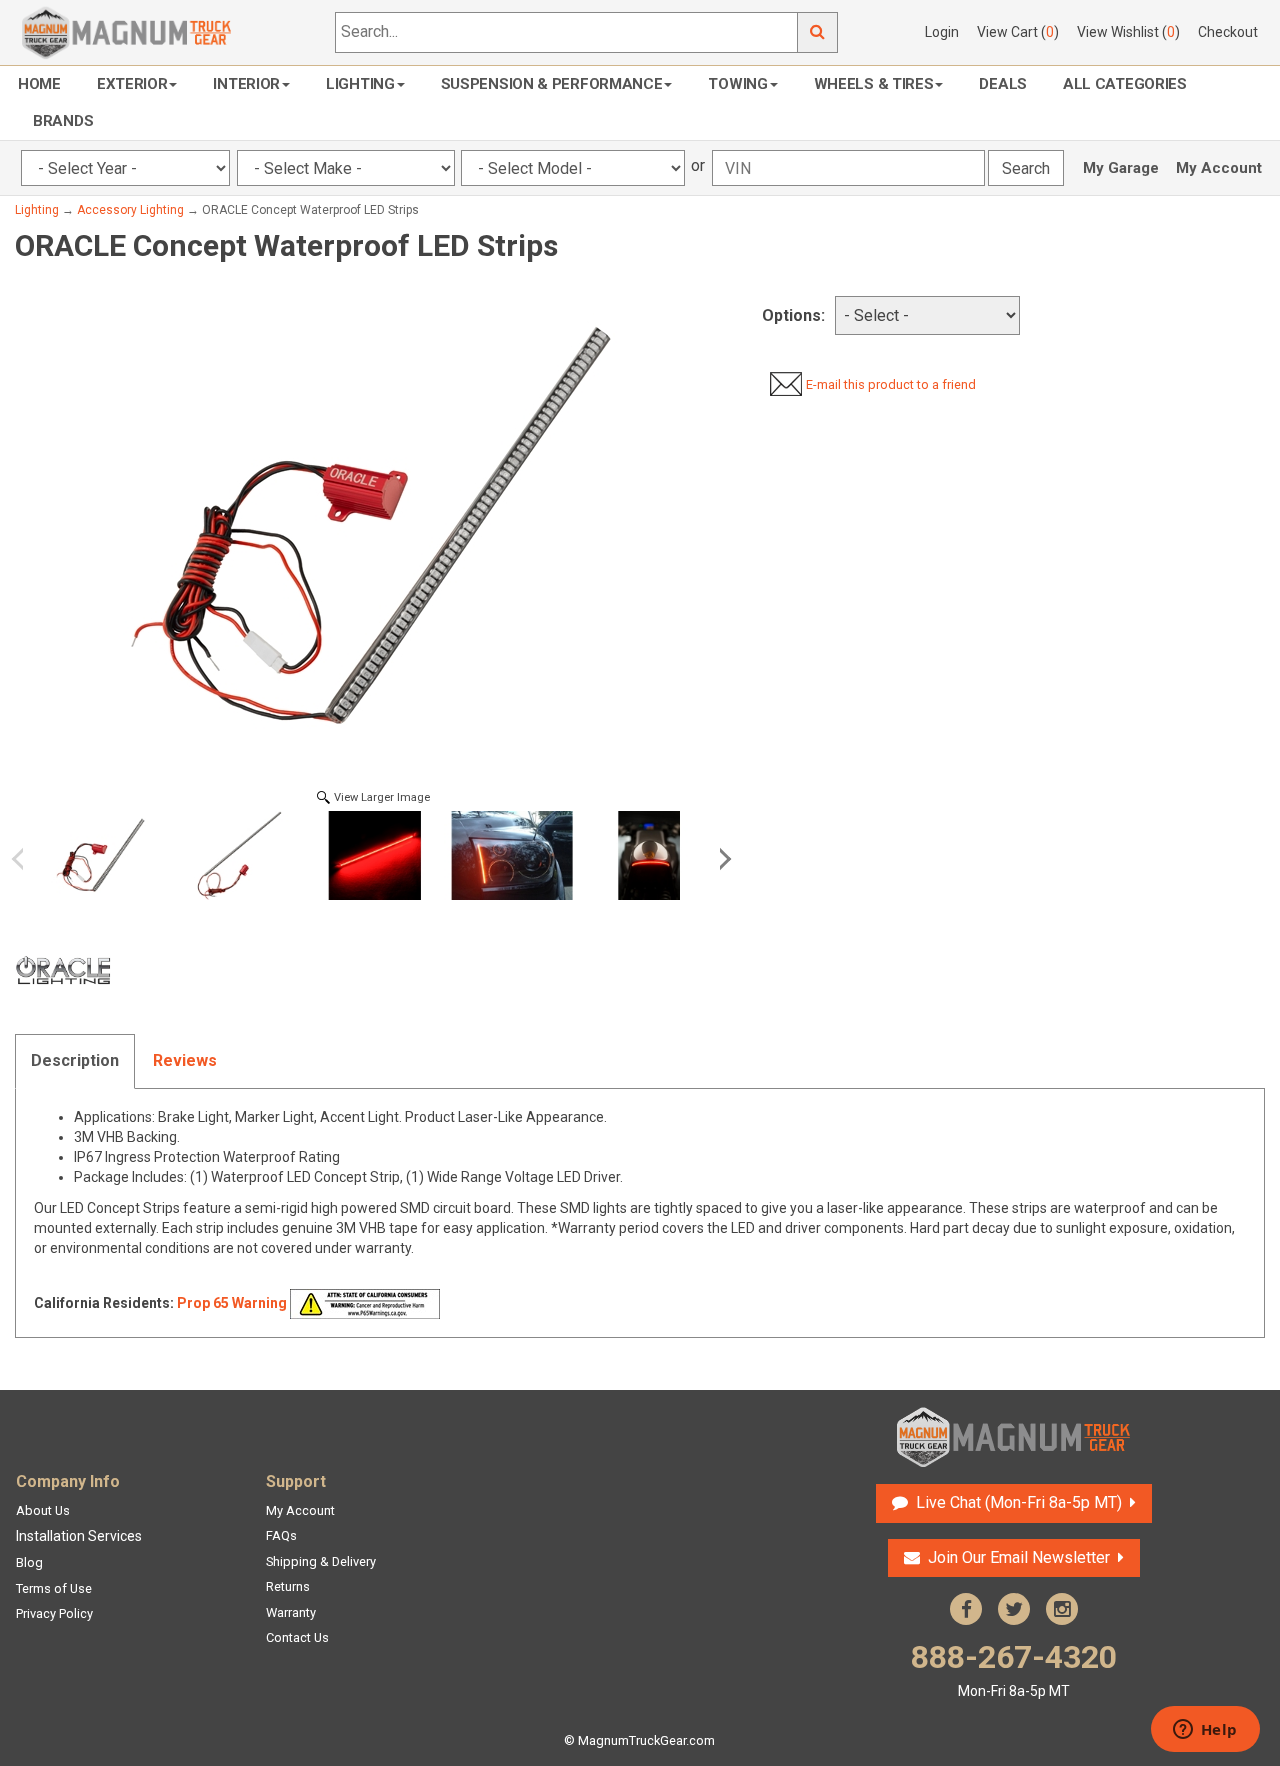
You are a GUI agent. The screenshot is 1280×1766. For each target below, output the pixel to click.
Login (942, 32)
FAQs (281, 1535)
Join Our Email (1019, 1557)
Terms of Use (54, 1588)
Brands (63, 121)
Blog (29, 1562)
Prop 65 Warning (232, 1303)
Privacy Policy (54, 1613)
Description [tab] (75, 1060)
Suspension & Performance (552, 84)
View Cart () (1018, 32)
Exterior (132, 84)
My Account (1219, 168)
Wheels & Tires (874, 84)
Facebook (966, 1609)
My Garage (1121, 168)
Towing (737, 84)
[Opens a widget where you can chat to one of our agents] (1205, 1731)
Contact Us (297, 1637)
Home (39, 84)
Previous (25, 859)
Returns (288, 1586)
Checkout (1228, 32)
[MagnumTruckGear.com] (127, 31)
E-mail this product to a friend (891, 384)
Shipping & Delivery (321, 1561)
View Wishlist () (1128, 32)
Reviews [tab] (185, 1060)
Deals (1003, 84)
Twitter (1014, 1609)
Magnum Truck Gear (1014, 1437)
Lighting (360, 84)
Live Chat (1016, 1502)
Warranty (291, 1612)
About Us (43, 1510)
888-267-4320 (1014, 1668)
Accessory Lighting (130, 210)
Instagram (1062, 1609)
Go (818, 32)
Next (722, 859)
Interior (246, 84)
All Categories (1125, 84)
